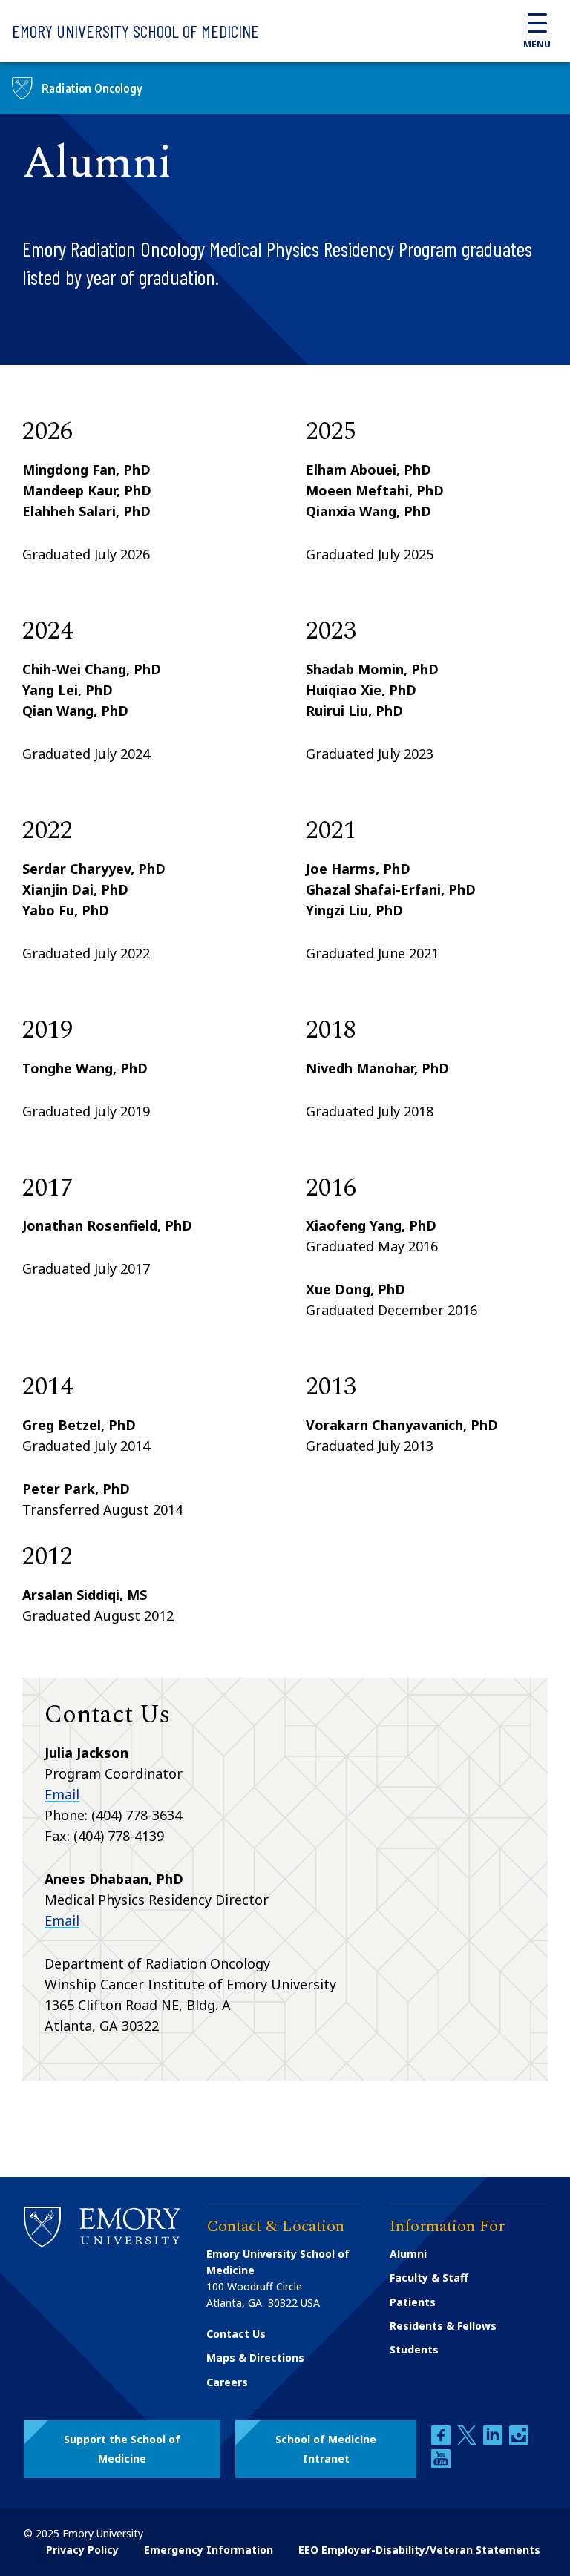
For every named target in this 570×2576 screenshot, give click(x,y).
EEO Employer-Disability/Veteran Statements (419, 2550)
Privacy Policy (82, 2550)
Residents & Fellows (443, 2326)
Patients (413, 2302)
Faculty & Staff (429, 2277)
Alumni (408, 2254)
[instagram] (519, 2441)
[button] (122, 2449)
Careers (227, 2382)
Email (62, 1794)
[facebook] (442, 2441)
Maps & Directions (255, 2358)
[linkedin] (494, 2441)
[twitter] (468, 2441)
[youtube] (441, 2464)
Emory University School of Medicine (135, 31)
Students (414, 2349)
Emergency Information (209, 2550)
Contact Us (236, 2334)
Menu (537, 44)
